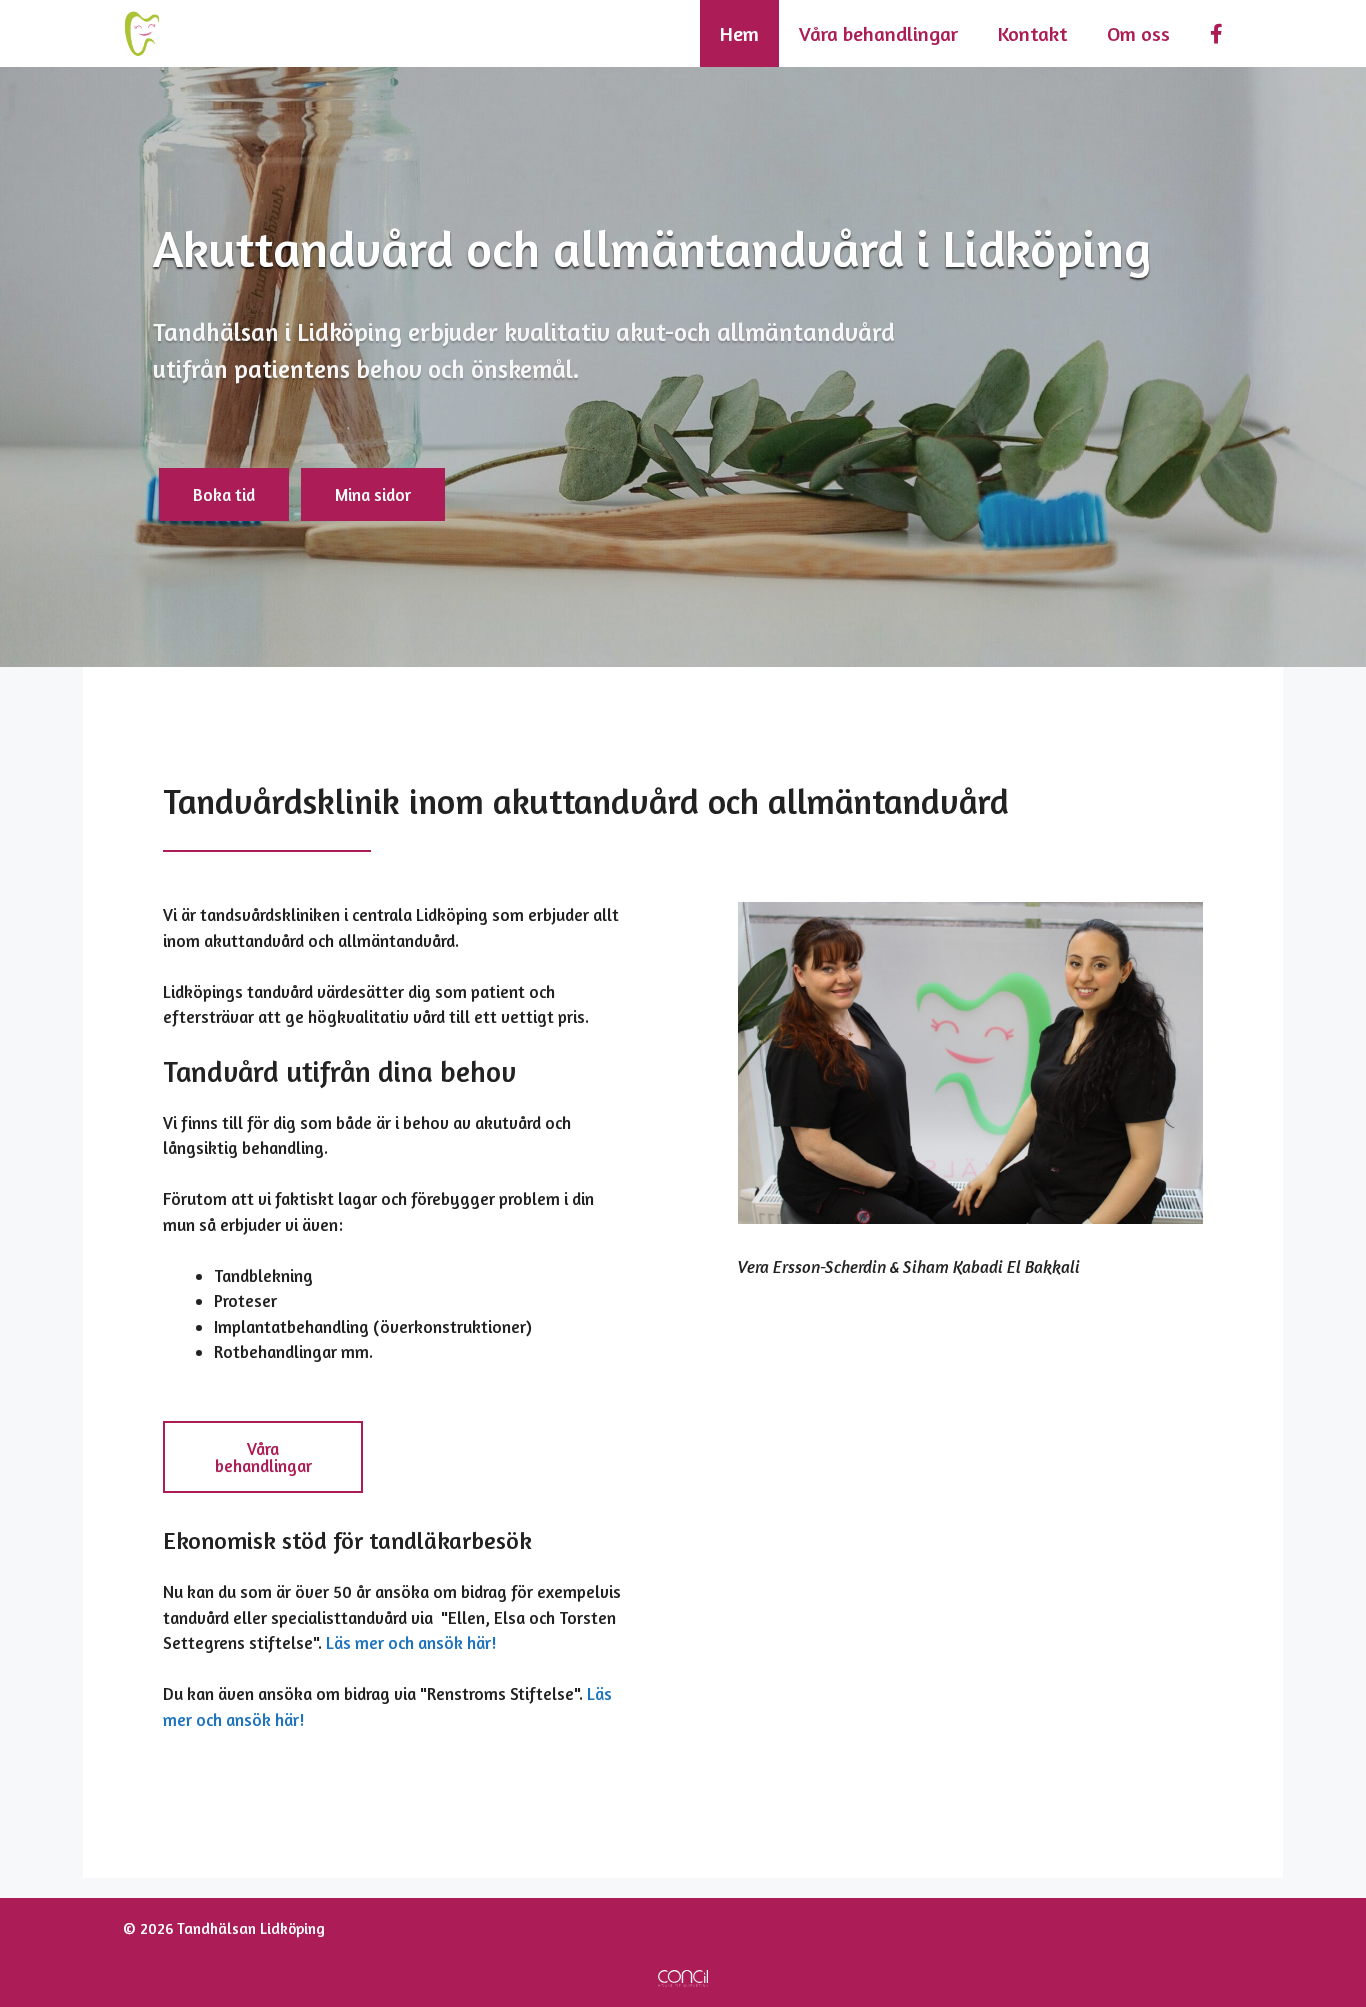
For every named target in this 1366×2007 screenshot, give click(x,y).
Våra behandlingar (878, 33)
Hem (739, 33)
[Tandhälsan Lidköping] (142, 33)
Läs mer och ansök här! (413, 1642)
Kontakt (1032, 33)
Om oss (1138, 33)
